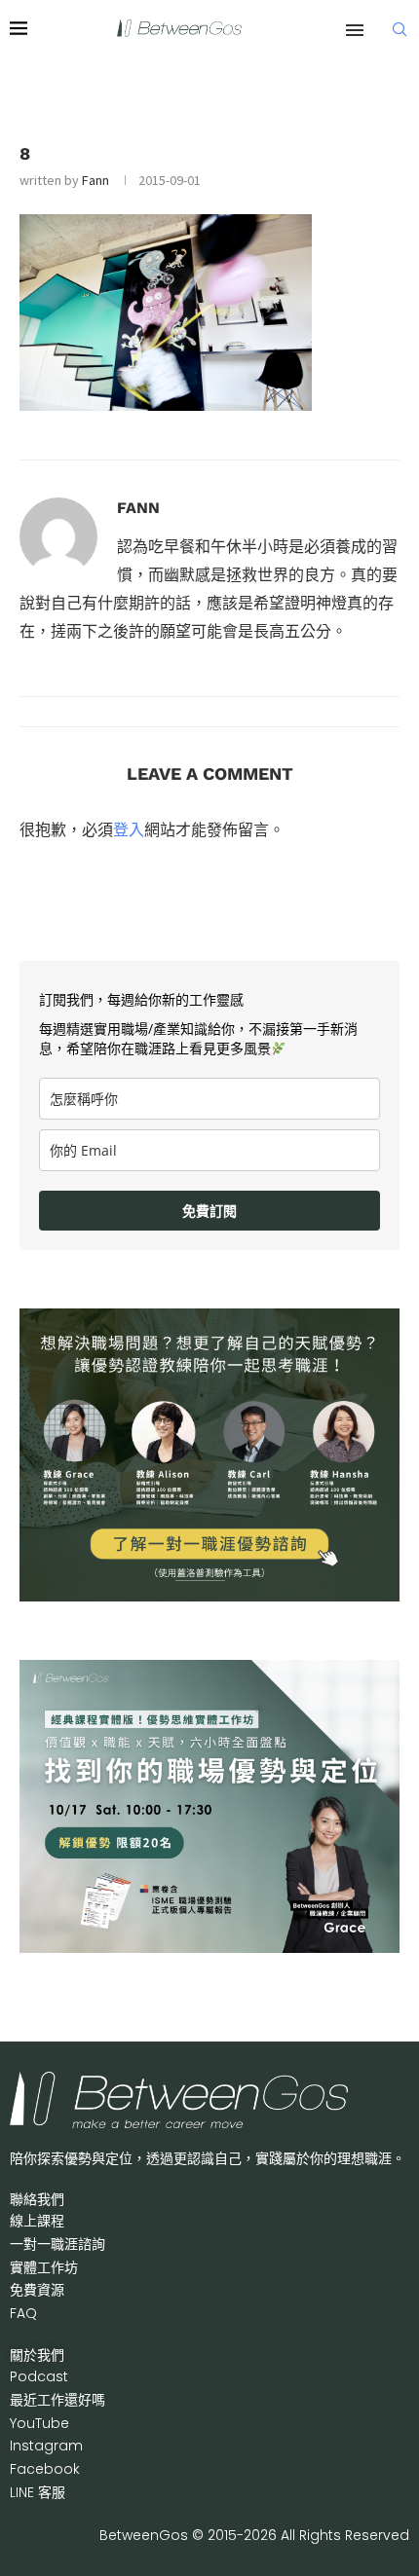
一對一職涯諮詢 (57, 2244)
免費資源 (37, 2290)
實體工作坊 (44, 2267)
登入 (129, 829)
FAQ (23, 2313)
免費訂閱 (209, 1211)
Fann (95, 180)
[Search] (400, 29)
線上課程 (37, 2221)
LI (38, 2492)
